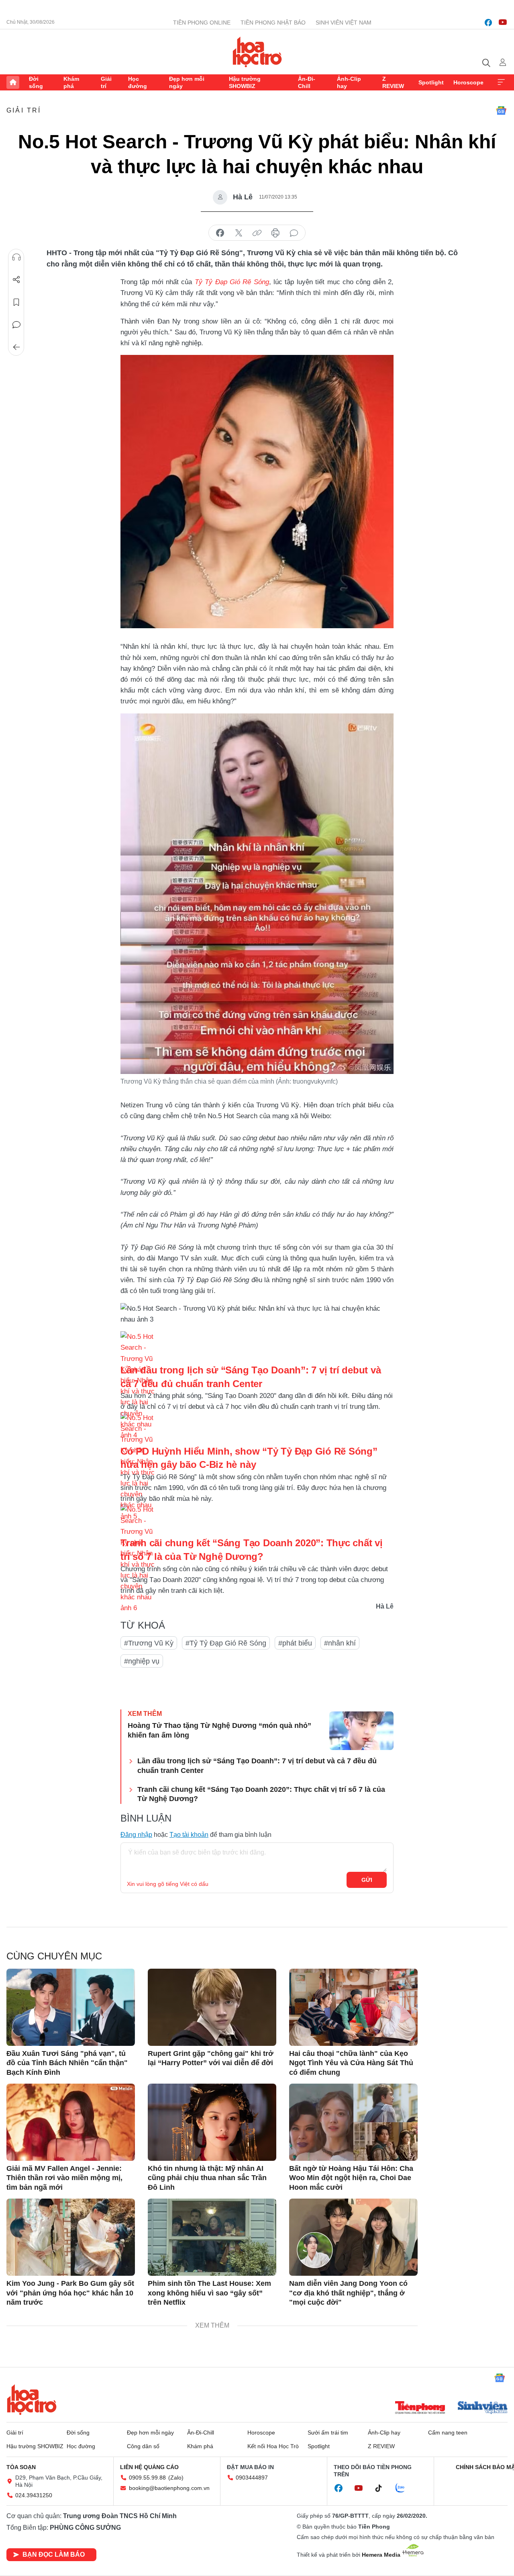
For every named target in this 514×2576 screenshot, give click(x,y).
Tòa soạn (21, 2467)
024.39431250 (34, 2495)
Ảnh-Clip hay (349, 82)
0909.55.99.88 (147, 2478)
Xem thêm (501, 82)
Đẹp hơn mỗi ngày (187, 82)
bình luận (294, 233)
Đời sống (36, 82)
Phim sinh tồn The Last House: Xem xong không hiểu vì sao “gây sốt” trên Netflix (209, 2293)
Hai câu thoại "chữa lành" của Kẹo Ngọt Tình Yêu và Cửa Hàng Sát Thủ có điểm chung (351, 2063)
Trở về (16, 347)
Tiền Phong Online (202, 23)
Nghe (16, 257)
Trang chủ (13, 82)
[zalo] (404, 2488)
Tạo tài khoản (189, 1835)
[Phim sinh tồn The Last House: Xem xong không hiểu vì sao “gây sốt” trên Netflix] (212, 2237)
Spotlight (431, 82)
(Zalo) (176, 2478)
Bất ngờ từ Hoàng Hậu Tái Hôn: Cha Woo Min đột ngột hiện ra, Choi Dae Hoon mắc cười (351, 2178)
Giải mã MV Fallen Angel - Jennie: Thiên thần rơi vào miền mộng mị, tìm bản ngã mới (64, 2178)
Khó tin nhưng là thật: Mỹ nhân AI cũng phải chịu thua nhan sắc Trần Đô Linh (207, 2178)
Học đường (138, 82)
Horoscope (468, 82)
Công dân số (143, 2446)
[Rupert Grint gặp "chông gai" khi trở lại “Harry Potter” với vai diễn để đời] (212, 2007)
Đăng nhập (136, 1835)
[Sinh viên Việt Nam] (483, 2408)
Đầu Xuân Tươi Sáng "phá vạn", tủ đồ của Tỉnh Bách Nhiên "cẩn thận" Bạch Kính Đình (67, 2063)
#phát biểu (295, 1643)
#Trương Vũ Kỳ (149, 1643)
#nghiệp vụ (142, 1661)
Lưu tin (16, 302)
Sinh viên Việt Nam (344, 23)
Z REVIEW (393, 82)
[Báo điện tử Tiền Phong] (420, 2408)
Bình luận (16, 325)
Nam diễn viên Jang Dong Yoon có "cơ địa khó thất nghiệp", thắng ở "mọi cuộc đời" (348, 2293)
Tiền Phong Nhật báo (273, 23)
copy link (257, 233)
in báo (275, 233)
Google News (501, 111)
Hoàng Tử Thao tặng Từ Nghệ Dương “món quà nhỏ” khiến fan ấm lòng (219, 1730)
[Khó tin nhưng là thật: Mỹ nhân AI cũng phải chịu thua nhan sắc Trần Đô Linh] (212, 2122)
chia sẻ (220, 233)
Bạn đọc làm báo (54, 2554)
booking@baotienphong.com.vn (169, 2488)
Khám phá (71, 82)
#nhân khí (340, 1643)
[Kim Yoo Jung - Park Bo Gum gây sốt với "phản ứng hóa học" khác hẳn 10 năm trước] (71, 2237)
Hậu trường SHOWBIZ (245, 82)
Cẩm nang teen (448, 2433)
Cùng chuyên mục (54, 1956)
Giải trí (106, 82)
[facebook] (488, 23)
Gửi (367, 1880)
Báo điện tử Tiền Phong (257, 52)
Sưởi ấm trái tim (328, 2433)
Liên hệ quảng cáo (149, 2467)
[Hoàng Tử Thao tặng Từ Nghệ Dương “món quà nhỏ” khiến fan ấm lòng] (361, 1731)
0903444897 (252, 2478)
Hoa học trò (32, 2400)
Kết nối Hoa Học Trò (273, 2446)
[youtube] (503, 23)
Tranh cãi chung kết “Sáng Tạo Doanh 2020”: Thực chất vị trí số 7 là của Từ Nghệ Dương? (261, 1794)
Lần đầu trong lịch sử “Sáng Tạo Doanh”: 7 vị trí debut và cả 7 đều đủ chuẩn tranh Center (257, 1765)
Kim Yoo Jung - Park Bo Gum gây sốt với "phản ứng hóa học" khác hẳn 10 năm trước (70, 2293)
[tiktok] (383, 2488)
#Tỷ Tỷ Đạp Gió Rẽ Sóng (226, 1643)
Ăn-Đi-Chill (307, 82)
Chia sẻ (16, 280)
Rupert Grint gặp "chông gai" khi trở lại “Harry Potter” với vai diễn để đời (211, 2058)
